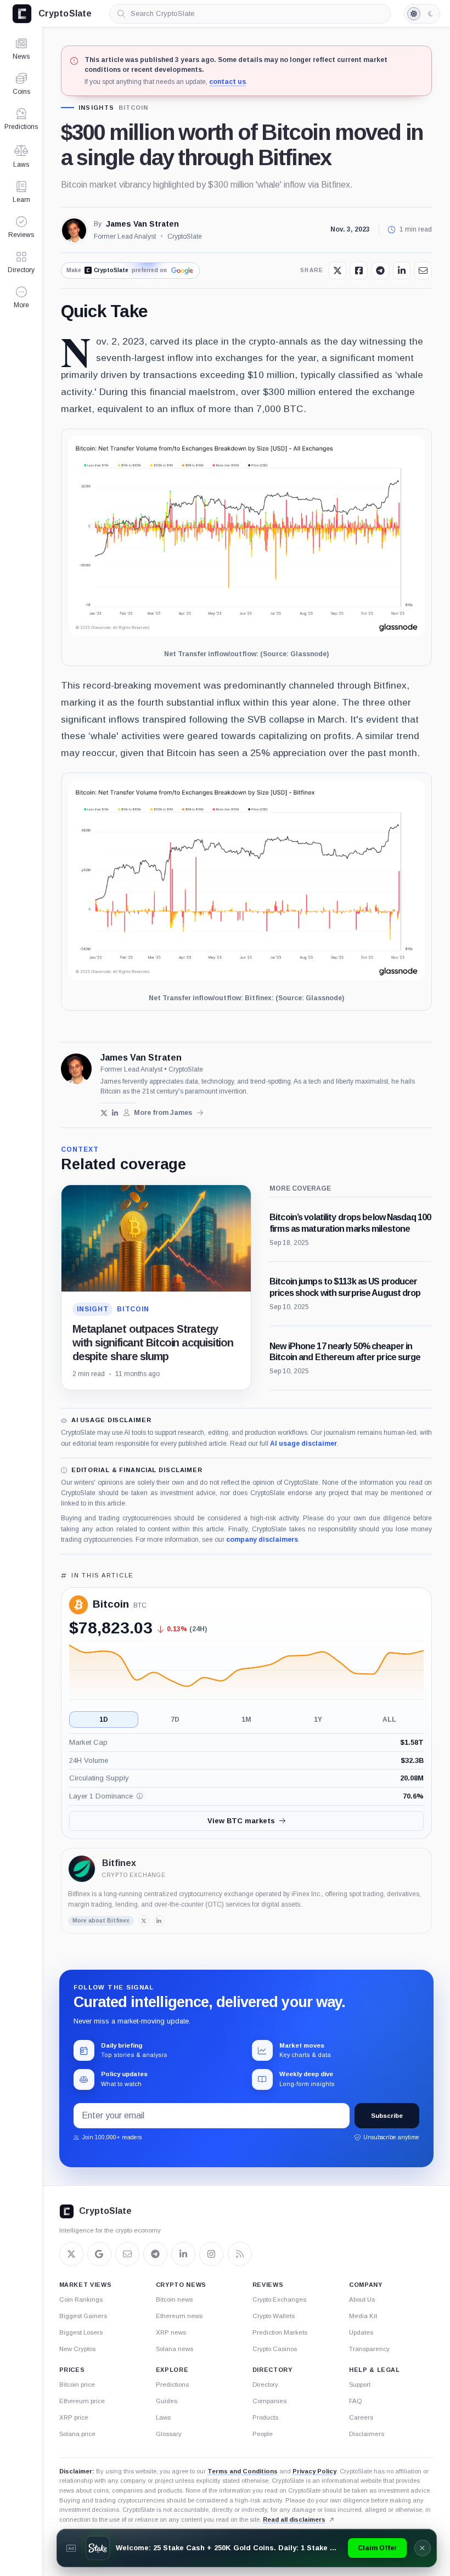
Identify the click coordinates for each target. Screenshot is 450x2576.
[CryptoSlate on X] (71, 2254)
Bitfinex (119, 1863)
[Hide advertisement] (422, 2548)
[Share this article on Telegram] (380, 270)
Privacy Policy (314, 2471)
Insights (97, 108)
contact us (227, 82)
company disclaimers (262, 1540)
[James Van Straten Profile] (74, 230)
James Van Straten (142, 224)
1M (246, 1720)
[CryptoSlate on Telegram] (155, 2254)
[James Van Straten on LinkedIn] (116, 1113)
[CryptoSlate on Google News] (99, 2254)
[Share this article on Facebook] (359, 270)
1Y (318, 1720)
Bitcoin (133, 108)
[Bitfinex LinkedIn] (159, 1921)
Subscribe (387, 2116)
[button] (21, 297)
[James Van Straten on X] (104, 1113)
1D (104, 1720)
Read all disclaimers (294, 2519)
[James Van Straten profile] (76, 1069)
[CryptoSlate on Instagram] (211, 2254)
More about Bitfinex (101, 1921)
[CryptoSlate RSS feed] (240, 2254)
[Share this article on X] (337, 270)
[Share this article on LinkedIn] (402, 270)
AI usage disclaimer (303, 1444)
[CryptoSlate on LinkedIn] (183, 2254)
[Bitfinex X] (144, 1921)
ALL (389, 1720)
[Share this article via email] (423, 270)
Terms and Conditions (243, 2471)
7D (175, 1720)
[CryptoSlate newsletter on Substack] (127, 2254)
